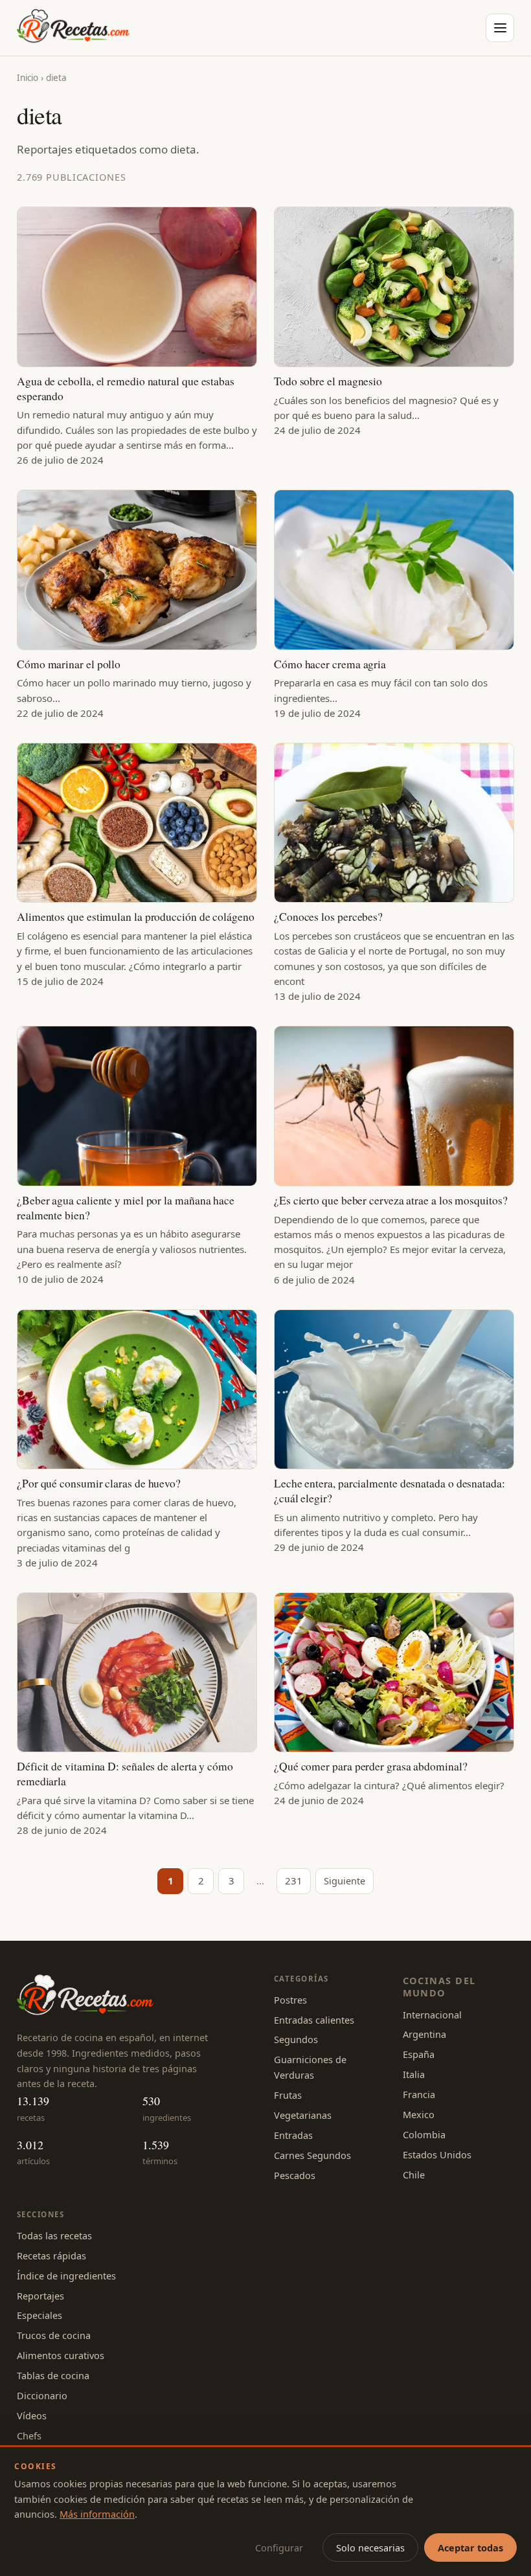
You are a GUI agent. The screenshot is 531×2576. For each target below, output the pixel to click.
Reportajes (40, 2296)
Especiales (40, 2315)
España (419, 2054)
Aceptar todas (470, 2548)
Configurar (279, 2548)
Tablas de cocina (53, 2375)
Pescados (295, 2175)
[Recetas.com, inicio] (73, 28)
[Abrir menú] (500, 28)
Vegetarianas (303, 2115)
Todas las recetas (54, 2235)
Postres (290, 2000)
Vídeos (32, 2415)
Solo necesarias (370, 2548)
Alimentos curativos (61, 2355)
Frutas (288, 2095)
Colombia (424, 2134)
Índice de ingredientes (66, 2276)
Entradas (293, 2135)
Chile (414, 2175)
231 (294, 1881)
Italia (414, 2074)
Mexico (419, 2114)
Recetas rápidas (51, 2255)
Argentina (424, 2034)
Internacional (432, 2015)
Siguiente (345, 1881)
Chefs (29, 2435)
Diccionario (42, 2395)
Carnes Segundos (312, 2155)
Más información (97, 2514)
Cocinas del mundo (439, 1986)
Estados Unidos (437, 2154)
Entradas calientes (314, 2020)
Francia (419, 2094)
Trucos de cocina (54, 2335)
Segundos (296, 2039)
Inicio (28, 78)
